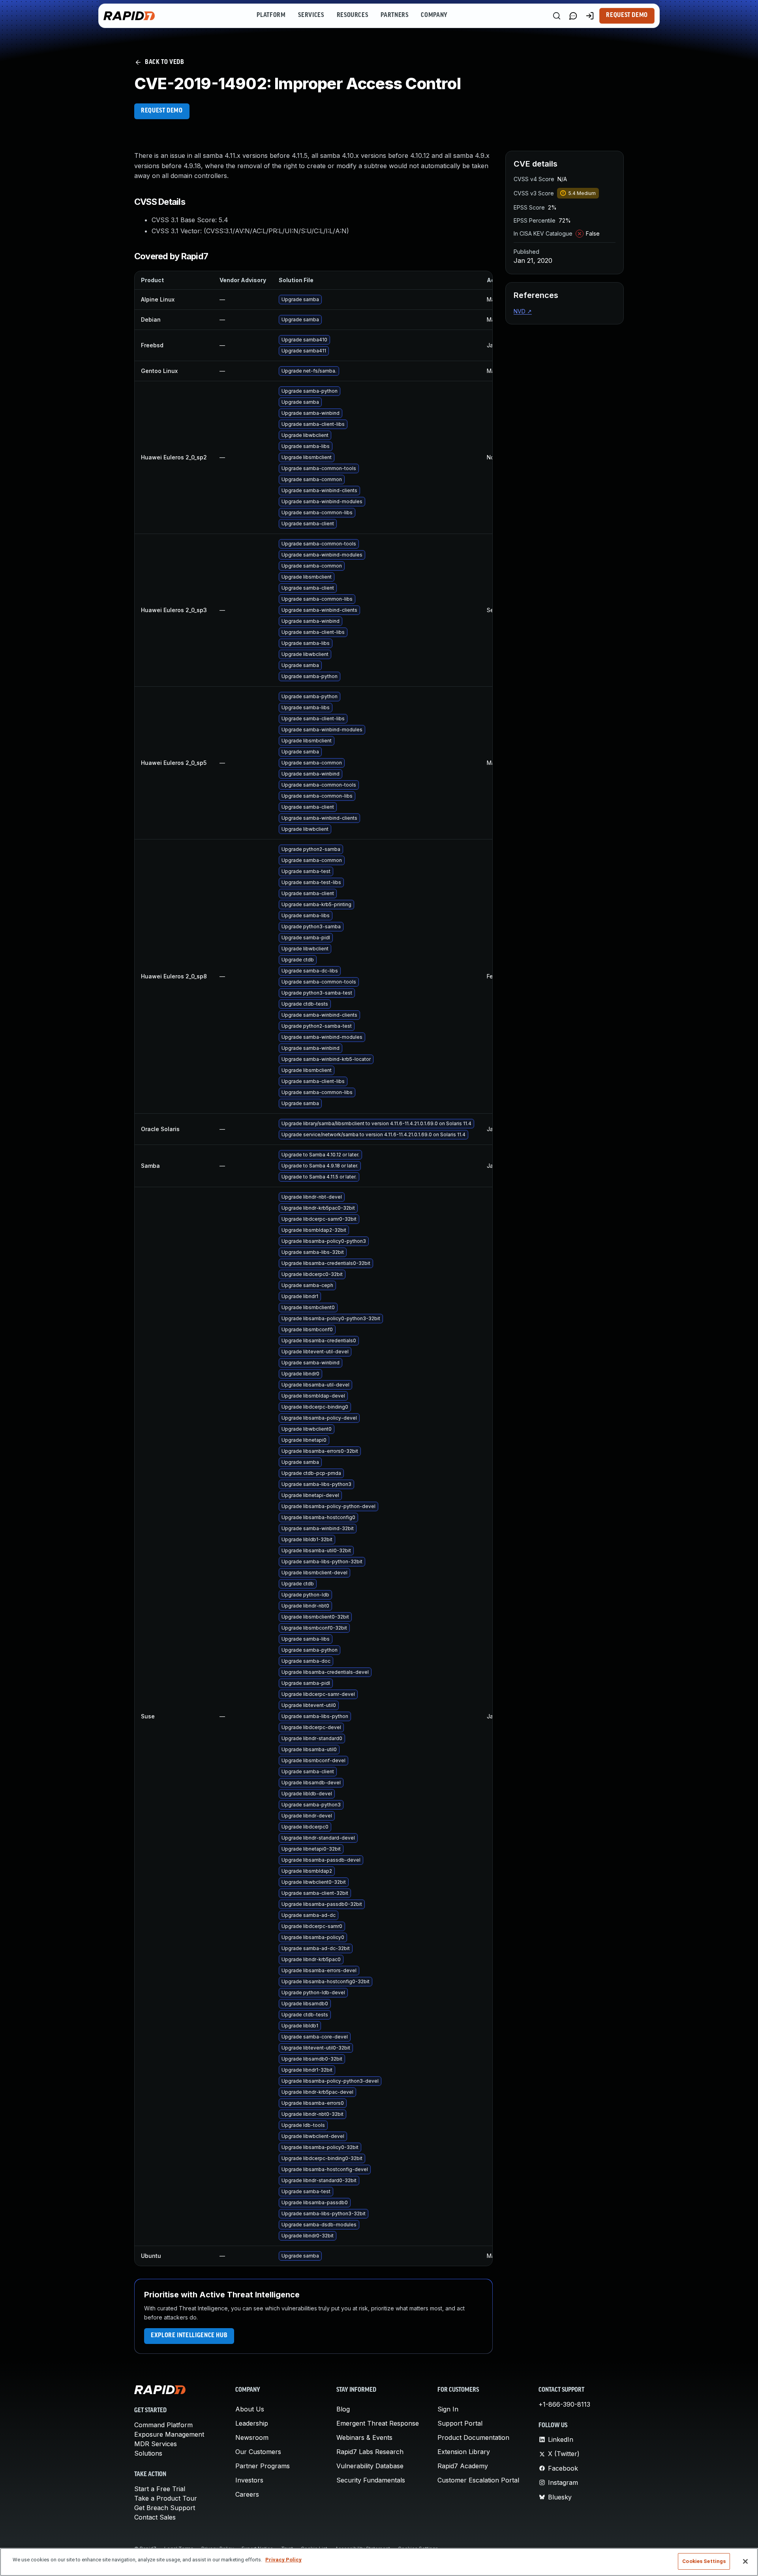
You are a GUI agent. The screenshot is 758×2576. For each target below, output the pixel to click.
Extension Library (464, 2452)
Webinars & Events (364, 2437)
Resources (353, 15)
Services (311, 15)
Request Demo (627, 15)
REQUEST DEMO (162, 111)
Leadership (252, 2423)
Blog (343, 2409)
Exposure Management (169, 2434)
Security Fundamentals (371, 2480)
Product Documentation (473, 2437)
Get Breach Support (165, 2508)
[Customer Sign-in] (590, 16)
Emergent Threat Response (378, 2423)
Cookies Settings (704, 2561)
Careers (247, 2494)
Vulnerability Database (370, 2466)
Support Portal (460, 2423)
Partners (394, 15)
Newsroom (252, 2437)
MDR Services (156, 2444)
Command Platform (163, 2425)
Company (434, 15)
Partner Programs (263, 2466)
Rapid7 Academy (463, 2466)
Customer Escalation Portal (478, 2480)
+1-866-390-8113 (564, 2404)
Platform (271, 15)
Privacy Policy (283, 2560)
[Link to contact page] (573, 16)
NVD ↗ (523, 311)
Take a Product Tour (166, 2498)
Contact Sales (155, 2517)
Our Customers (258, 2452)
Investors (249, 2480)
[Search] (557, 16)
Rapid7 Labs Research (370, 2452)
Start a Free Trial (160, 2489)
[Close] (745, 2561)
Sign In (448, 2409)
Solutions (148, 2453)
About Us (250, 2409)
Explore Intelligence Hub (189, 2336)
